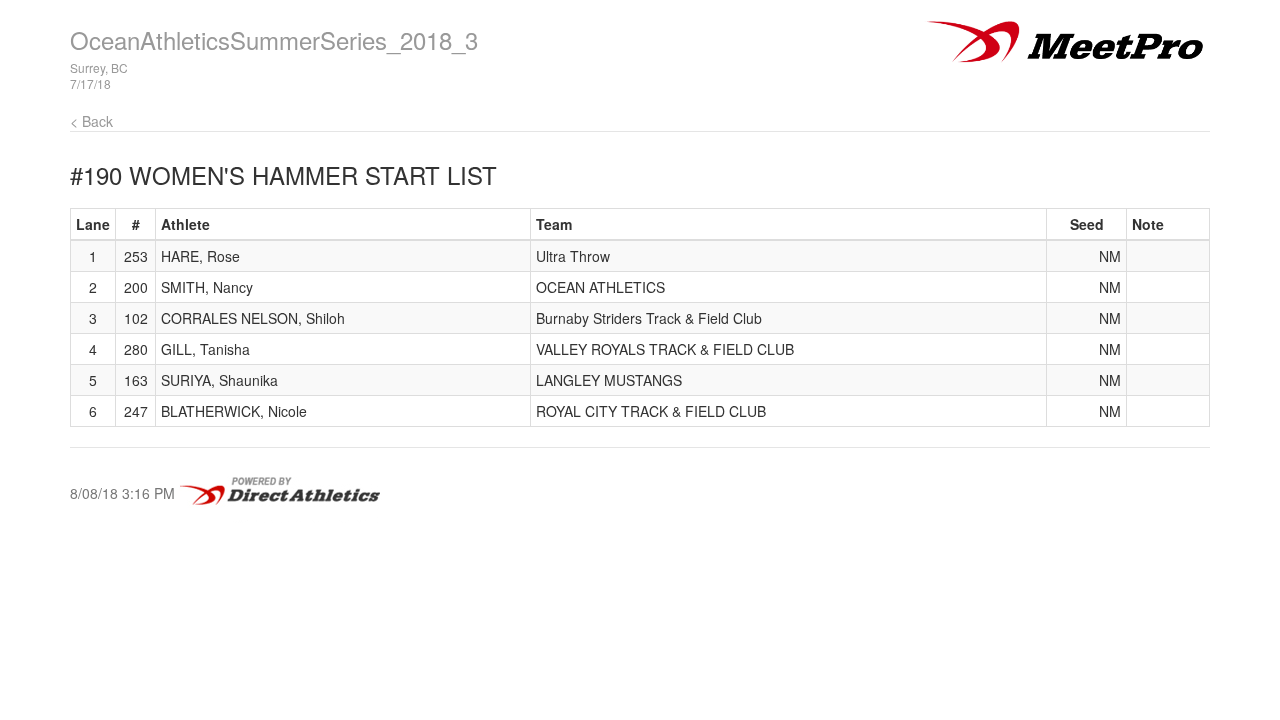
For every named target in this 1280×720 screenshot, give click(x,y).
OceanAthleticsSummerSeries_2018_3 (274, 39)
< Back (91, 121)
